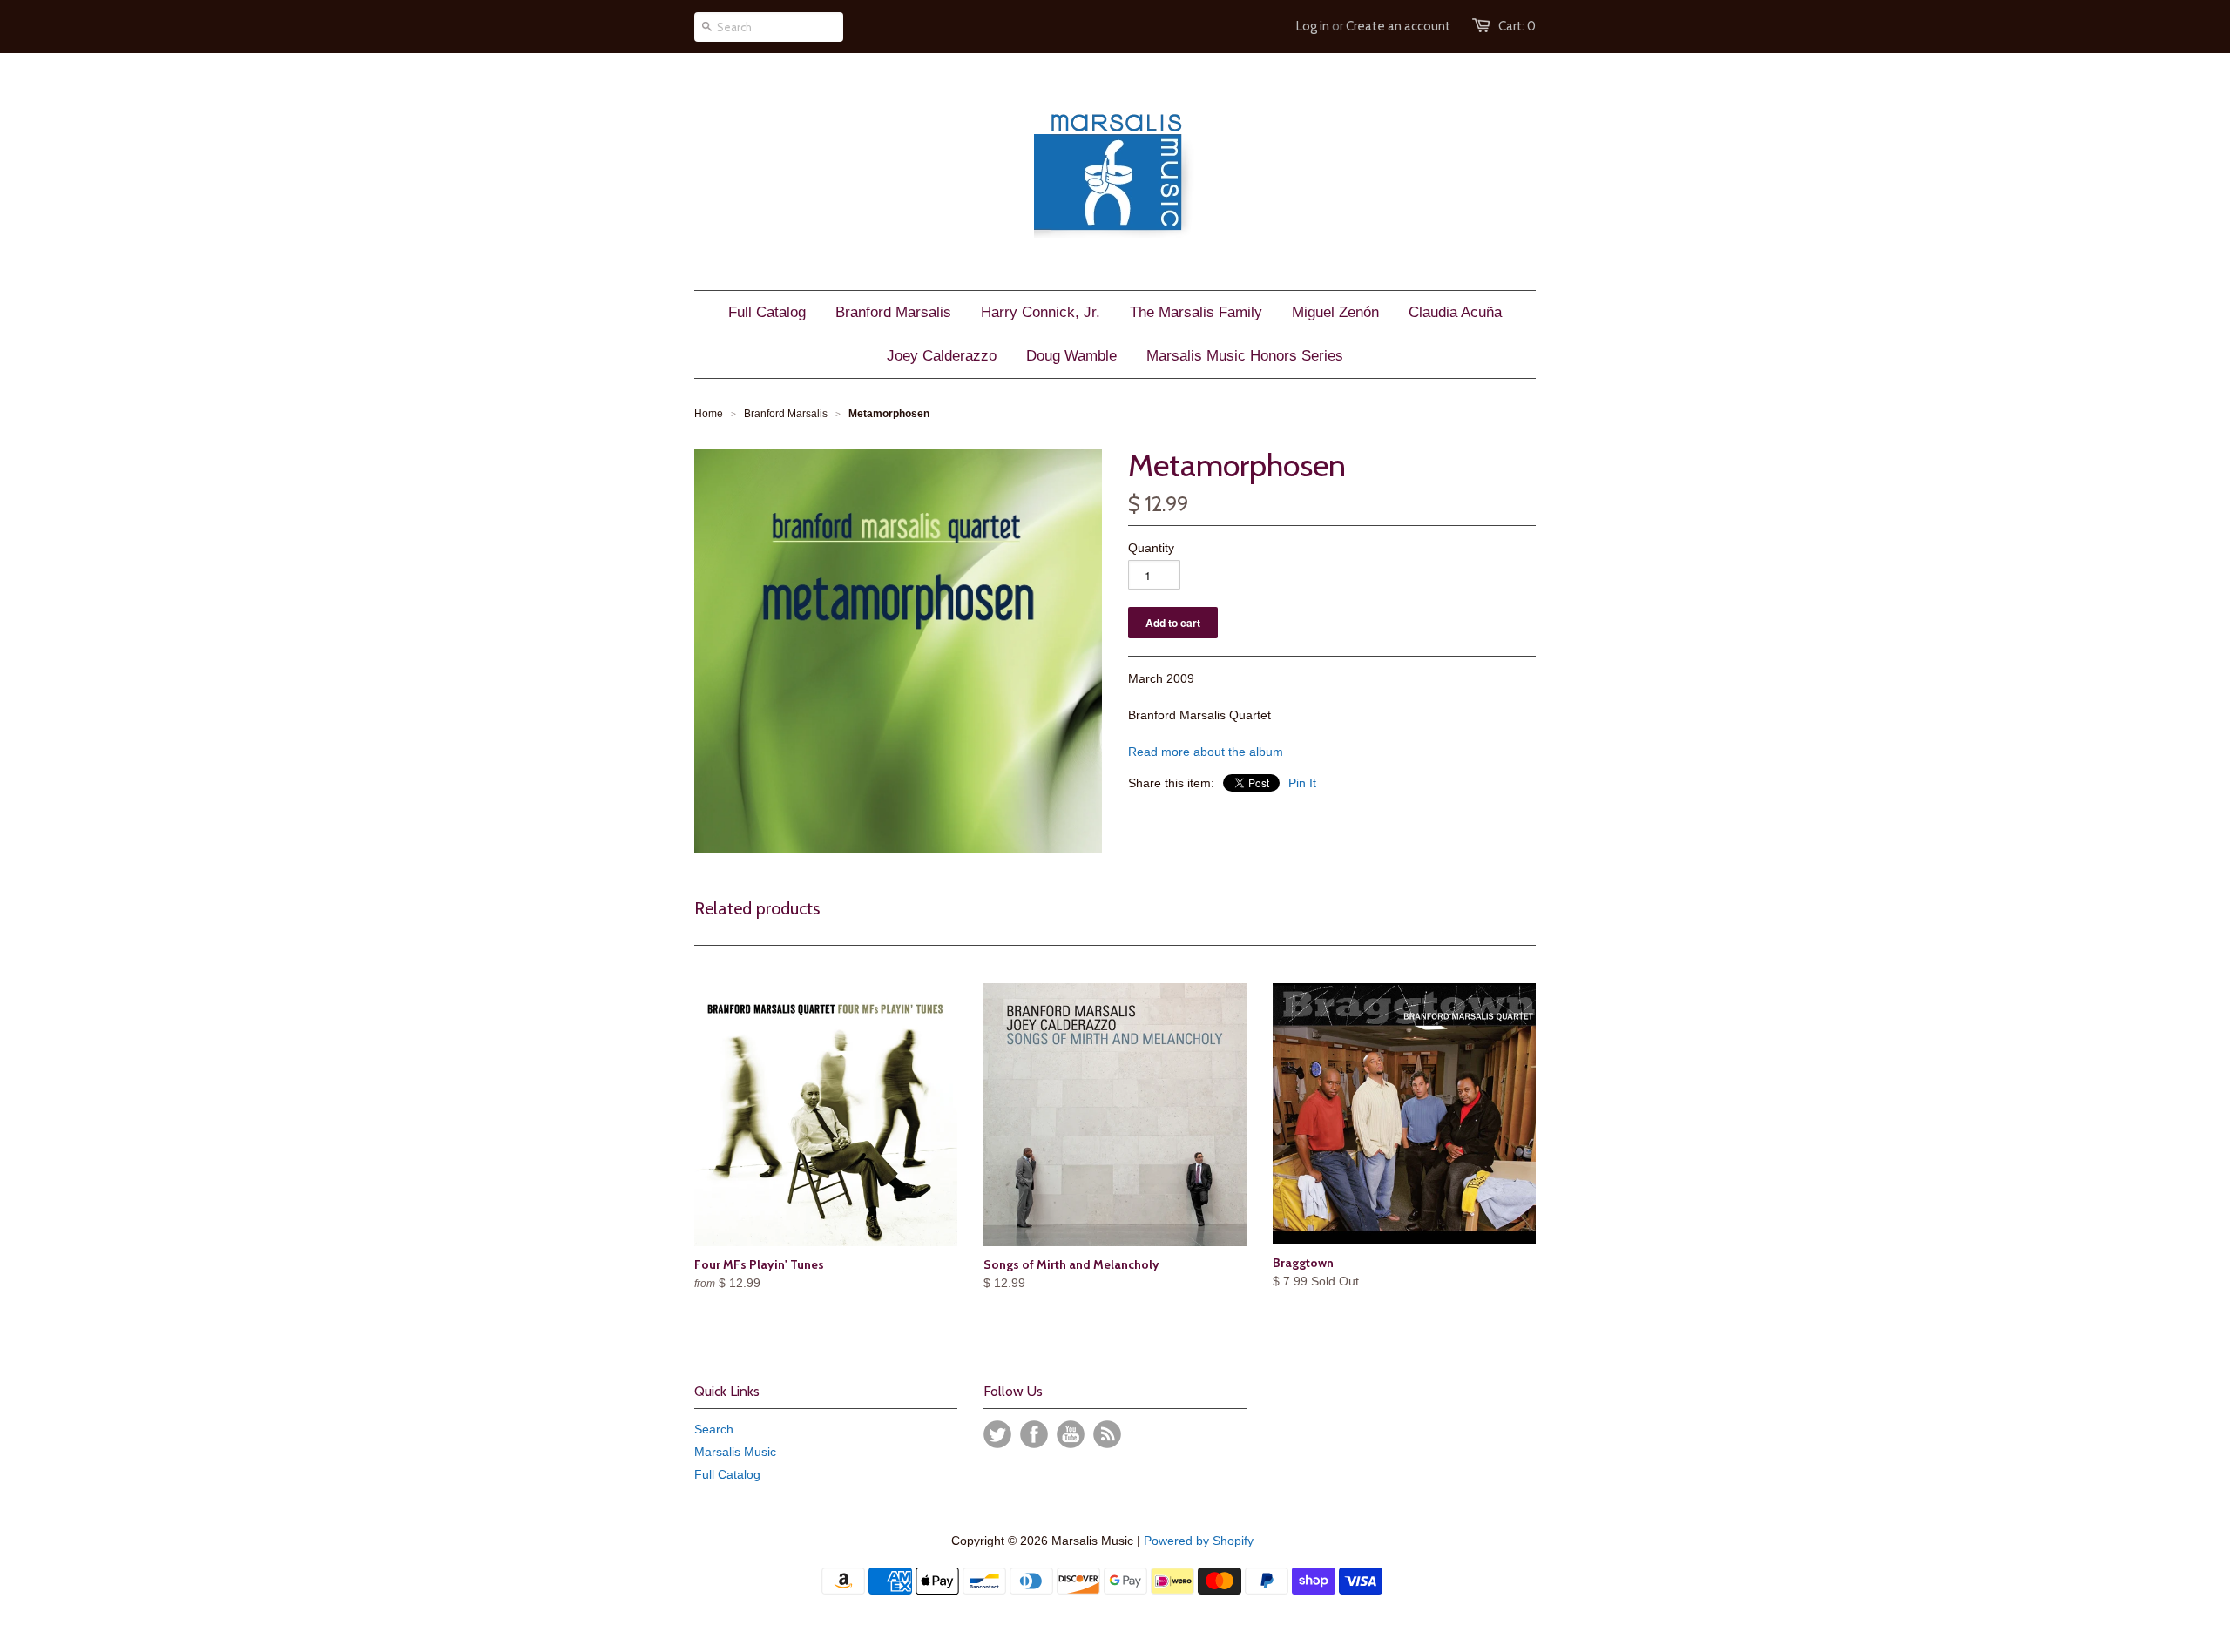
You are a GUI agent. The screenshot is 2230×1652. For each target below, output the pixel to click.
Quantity (1151, 548)
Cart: (1517, 26)
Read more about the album (1206, 752)
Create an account (1398, 26)
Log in (1313, 26)
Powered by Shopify (1199, 1541)
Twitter (997, 1434)
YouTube (1071, 1434)
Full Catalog (727, 1474)
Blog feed (1107, 1434)
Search (714, 1429)
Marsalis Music (735, 1452)
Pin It (1302, 783)
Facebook (1034, 1434)
